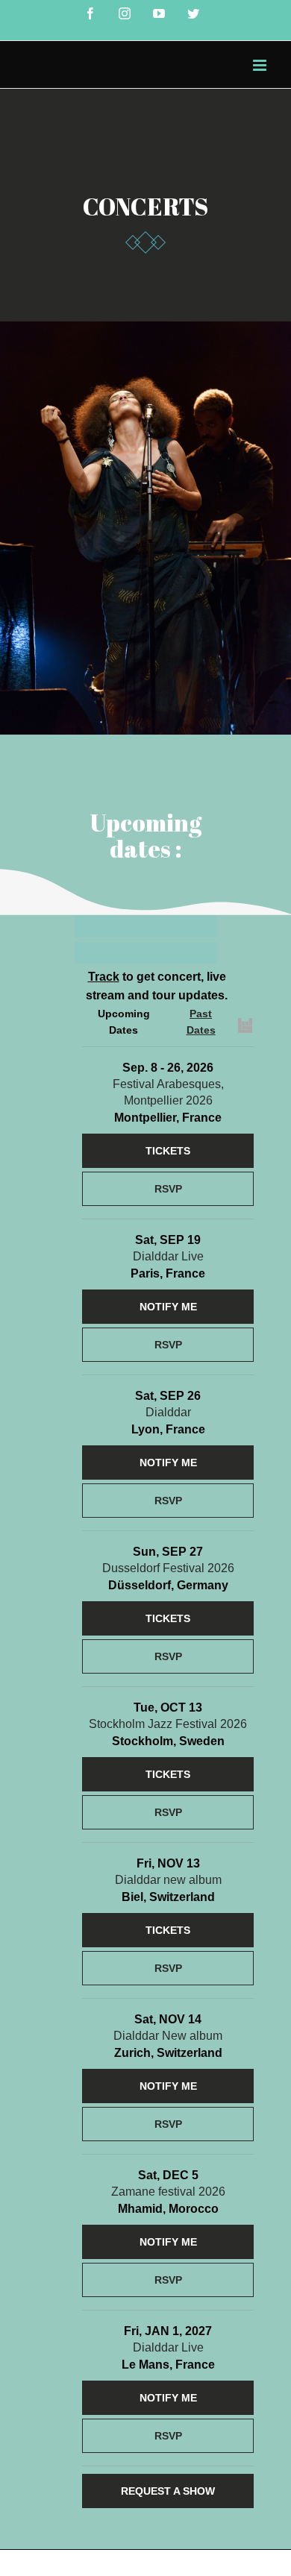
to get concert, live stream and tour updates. (157, 986)
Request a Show (168, 2491)
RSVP (168, 1189)
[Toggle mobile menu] (261, 65)
